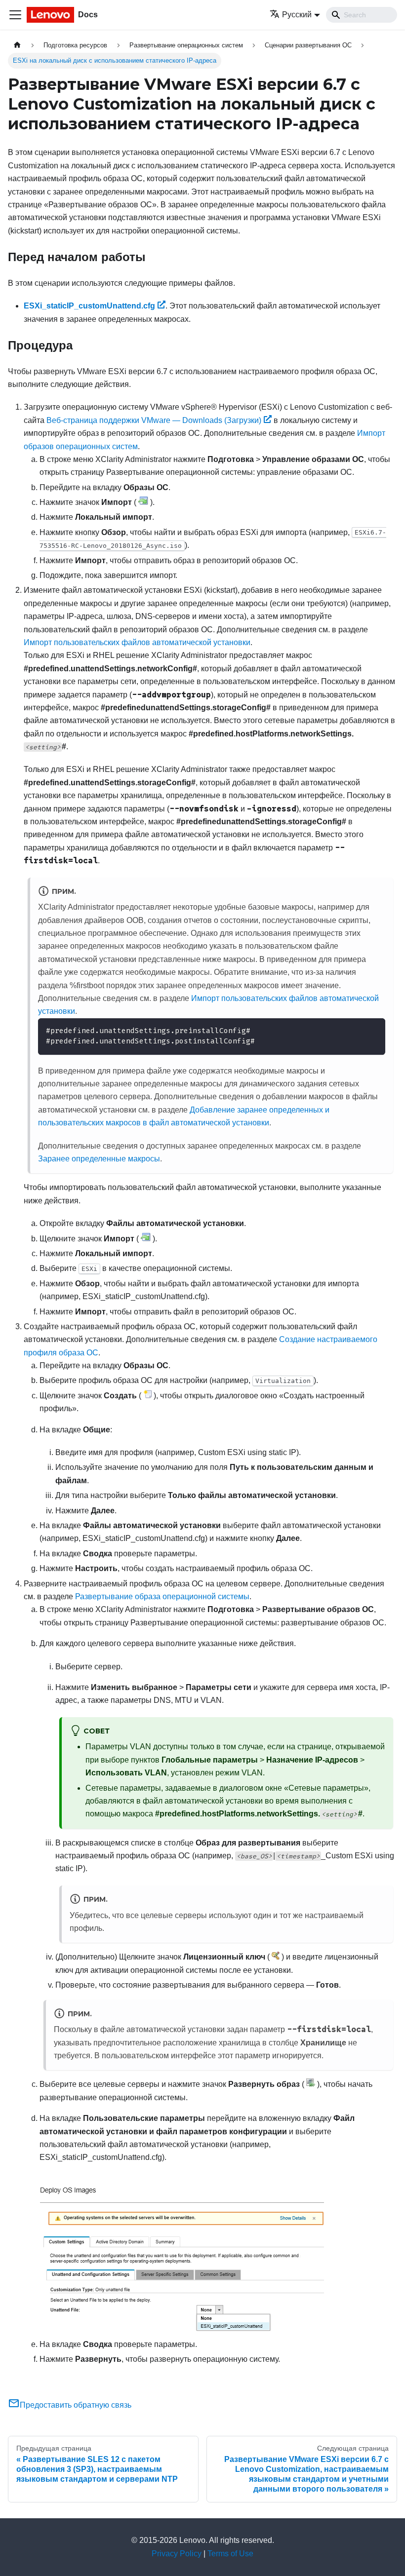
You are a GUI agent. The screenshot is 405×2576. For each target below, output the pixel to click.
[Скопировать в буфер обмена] (373, 1030)
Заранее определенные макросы (99, 1159)
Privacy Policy (177, 2554)
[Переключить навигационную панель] (15, 15)
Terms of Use (230, 2554)
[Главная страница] (17, 45)
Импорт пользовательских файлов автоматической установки (137, 642)
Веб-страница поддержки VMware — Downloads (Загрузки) (154, 420)
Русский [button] (297, 15)
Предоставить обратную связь (76, 2405)
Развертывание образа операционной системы (162, 1596)
